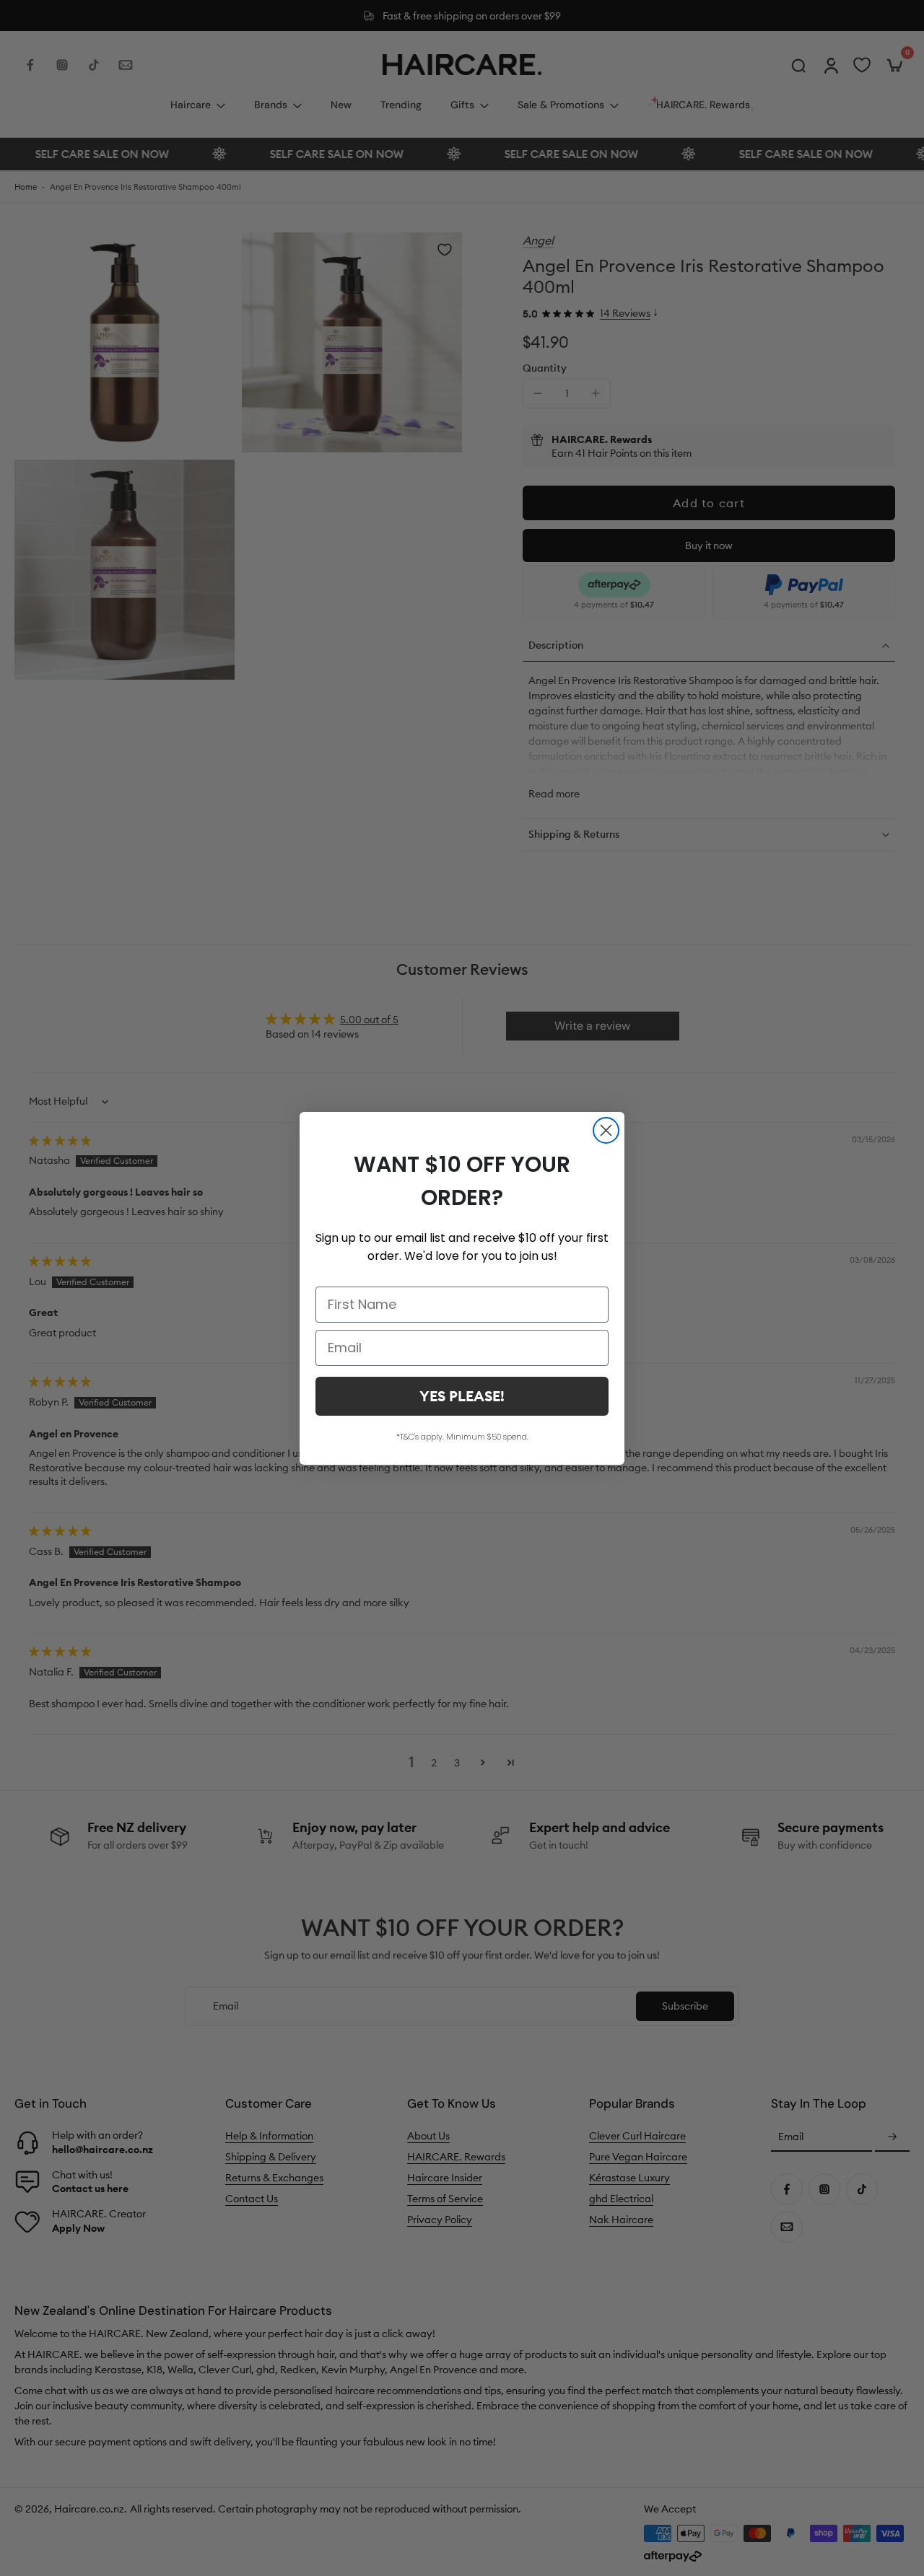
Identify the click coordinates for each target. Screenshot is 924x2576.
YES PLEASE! (462, 1396)
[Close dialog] (606, 1130)
